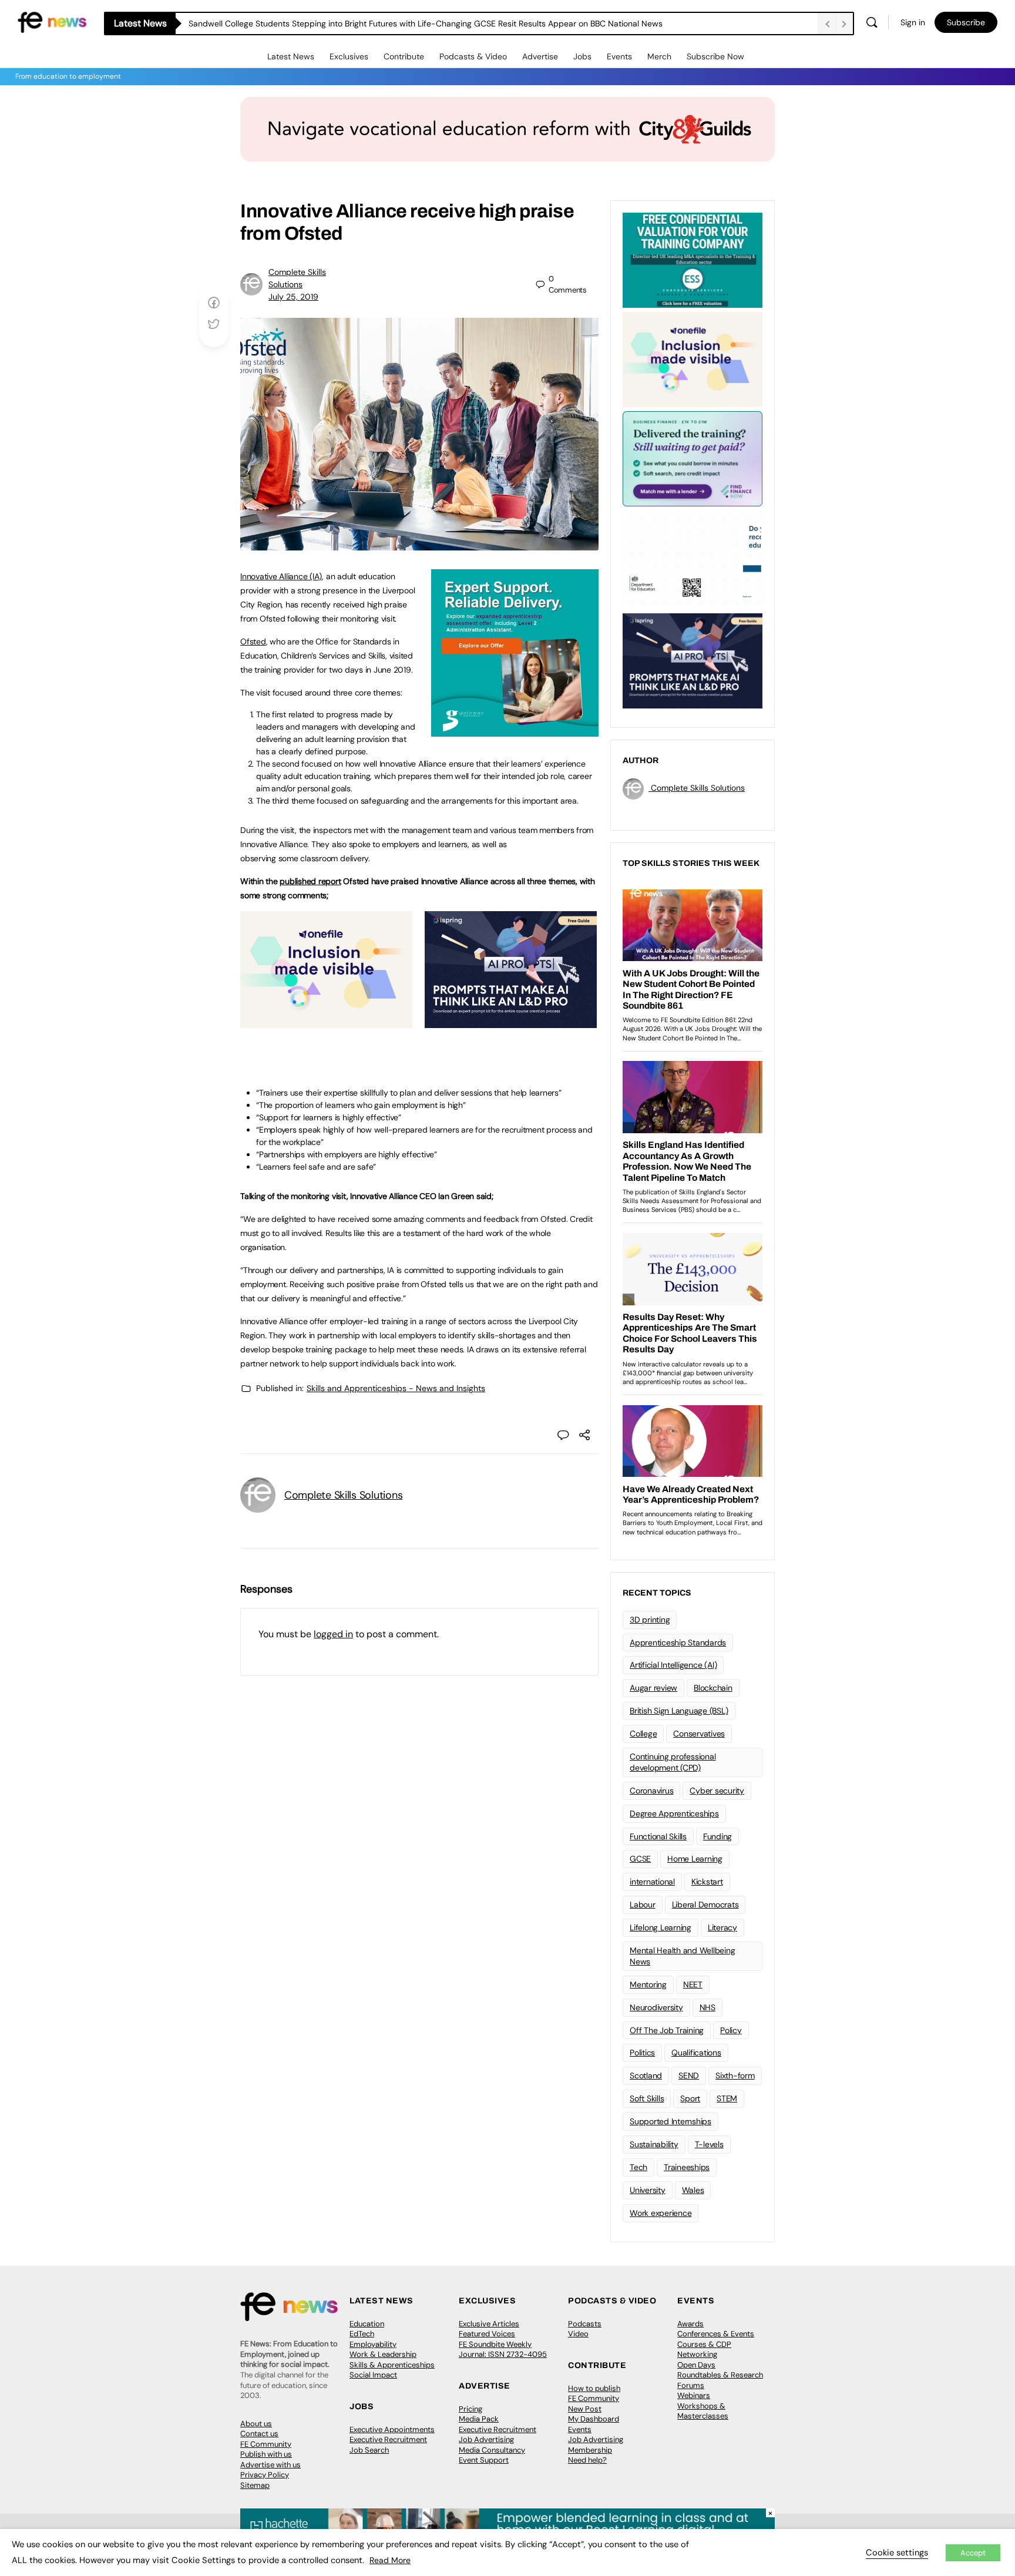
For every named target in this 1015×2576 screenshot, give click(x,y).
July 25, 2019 (293, 297)
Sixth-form (735, 2075)
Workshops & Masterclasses (703, 2411)
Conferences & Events (716, 2334)
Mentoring (648, 1984)
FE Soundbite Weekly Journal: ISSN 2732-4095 (503, 2350)
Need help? (587, 2460)
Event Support (484, 2460)
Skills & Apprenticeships (392, 2365)
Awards (690, 2324)
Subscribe (966, 22)
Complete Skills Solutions (343, 1495)
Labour (643, 1905)
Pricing (470, 2409)
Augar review (653, 1688)
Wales (693, 2190)
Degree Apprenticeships (674, 1813)
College (643, 1734)
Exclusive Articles (489, 2324)
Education (367, 2324)
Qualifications (696, 2053)
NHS (708, 2007)
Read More (390, 2560)
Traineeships (687, 2167)
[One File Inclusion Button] (326, 1022)
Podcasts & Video (473, 56)
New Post (585, 2409)
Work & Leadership (383, 2354)
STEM (727, 2098)
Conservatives (699, 1734)
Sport (690, 2098)
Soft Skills (647, 2098)
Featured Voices (487, 2334)
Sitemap (255, 2485)
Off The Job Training (667, 2030)
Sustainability (654, 2144)
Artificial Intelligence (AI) (673, 1665)
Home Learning (695, 1859)
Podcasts (585, 2324)
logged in (333, 1634)
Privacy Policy (265, 2475)
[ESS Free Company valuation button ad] (693, 259)
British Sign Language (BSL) (679, 1711)
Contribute (404, 56)
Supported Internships (670, 2121)
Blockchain (713, 1688)
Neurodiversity (656, 2007)
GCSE (640, 1859)
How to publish (594, 2388)
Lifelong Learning (661, 1927)
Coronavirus (651, 1791)
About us (256, 2424)
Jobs (582, 56)
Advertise (540, 56)
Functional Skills (658, 1836)
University (648, 2190)
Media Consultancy (492, 2450)
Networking (697, 2354)
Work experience (661, 2213)
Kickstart (707, 1882)
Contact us (259, 2434)
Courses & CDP (704, 2344)
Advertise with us (270, 2465)
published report (310, 881)
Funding (717, 1836)
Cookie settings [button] (897, 2553)
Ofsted (253, 642)
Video (578, 2334)
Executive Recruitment (388, 2439)
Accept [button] (973, 2553)
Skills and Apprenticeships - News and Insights (396, 1388)
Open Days (696, 2365)
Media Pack (479, 2419)
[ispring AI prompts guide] (511, 1022)
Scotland (646, 2075)
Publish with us (266, 2454)
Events (619, 56)
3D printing (650, 1620)
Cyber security (717, 1791)
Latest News (291, 56)
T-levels (709, 2144)
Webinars (694, 2395)
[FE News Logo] (52, 21)
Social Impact (373, 2375)
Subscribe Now (715, 56)
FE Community (266, 2444)
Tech (638, 2167)
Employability (373, 2344)
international (652, 1882)
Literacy (722, 1927)
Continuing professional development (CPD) (673, 1762)
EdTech (362, 2334)
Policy (731, 2030)
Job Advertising (486, 2439)
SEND (689, 2075)
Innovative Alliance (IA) (281, 576)
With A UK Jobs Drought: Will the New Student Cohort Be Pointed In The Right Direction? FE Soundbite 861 (389, 23)
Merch (659, 56)
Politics (642, 2053)
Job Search (369, 2450)
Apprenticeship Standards (678, 1643)
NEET (693, 1984)
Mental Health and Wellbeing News (683, 1956)
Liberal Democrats (705, 1905)
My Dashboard (594, 2419)
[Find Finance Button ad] (693, 458)
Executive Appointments (392, 2429)
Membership (590, 2450)
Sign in (913, 22)
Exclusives (349, 56)
